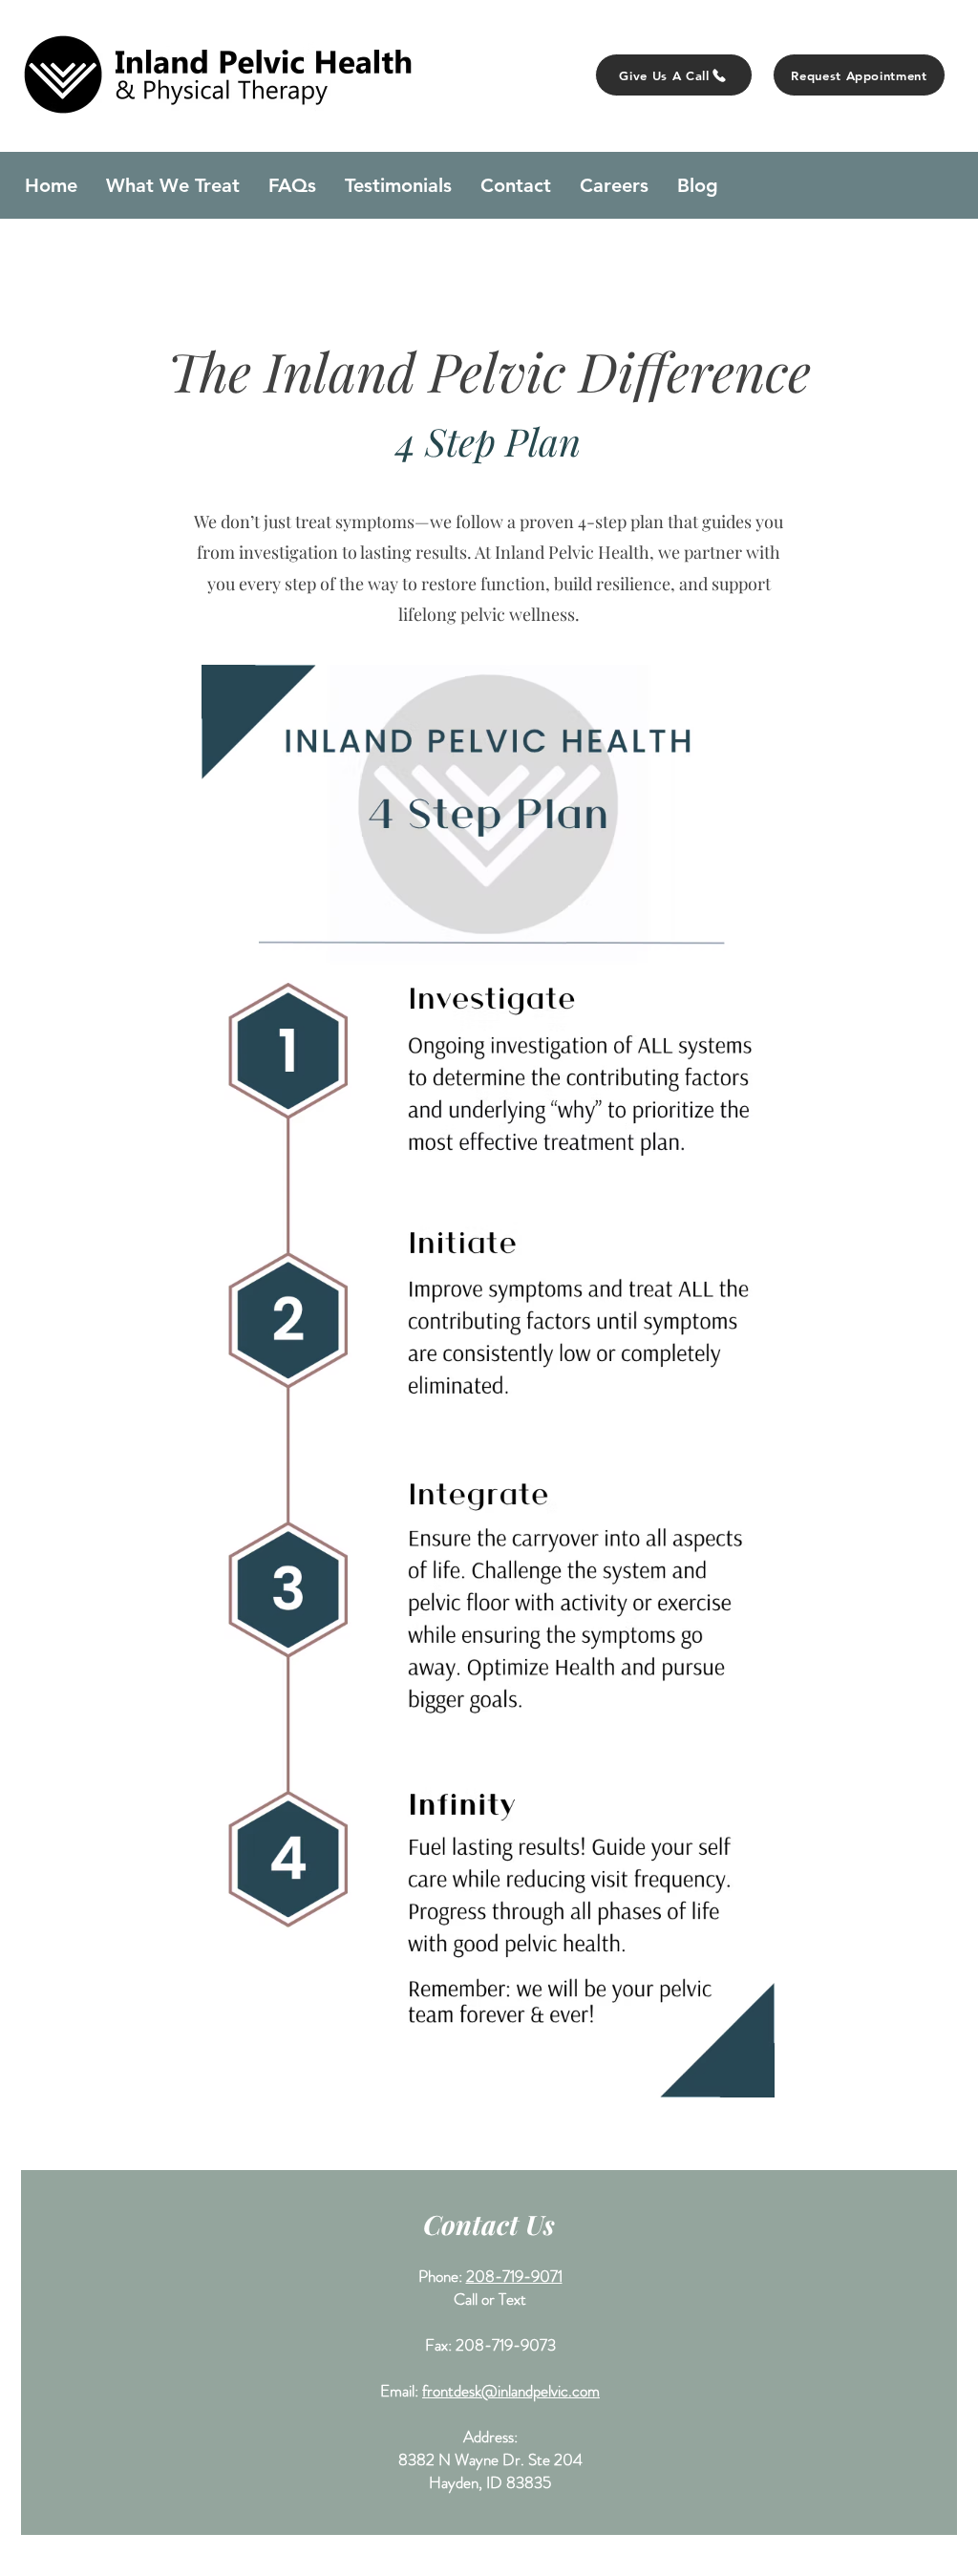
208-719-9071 (514, 2276)
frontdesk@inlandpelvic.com (511, 2391)
